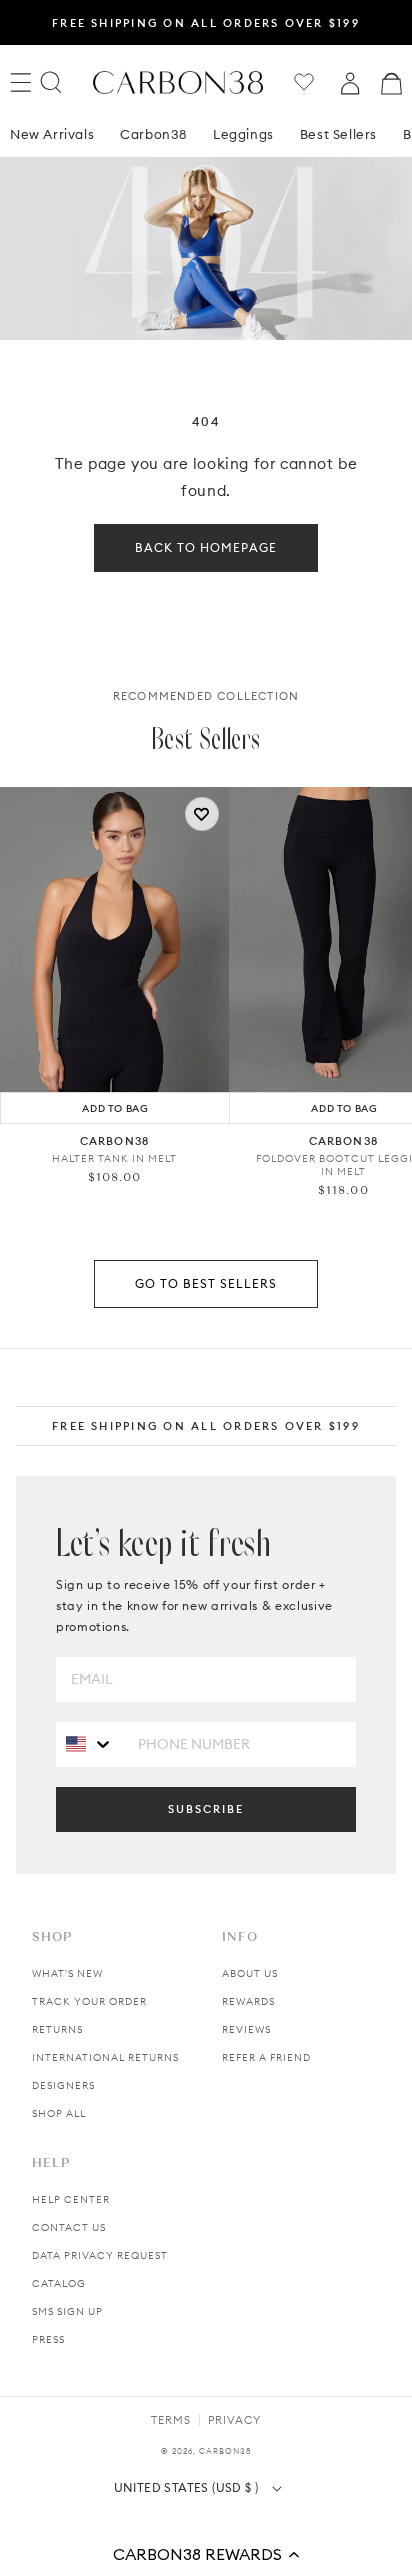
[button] (206, 2554)
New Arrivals (52, 134)
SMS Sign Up (67, 2311)
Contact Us (69, 2227)
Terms (171, 2420)
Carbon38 (153, 134)
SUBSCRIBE (206, 1809)
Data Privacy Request (100, 2255)
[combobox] (89, 1743)
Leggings (243, 134)
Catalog (59, 2283)
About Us (250, 1973)
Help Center (71, 2199)
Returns (57, 2029)
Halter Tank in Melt (114, 1158)
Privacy (234, 2420)
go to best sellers (206, 1283)
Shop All (59, 2113)
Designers (63, 2085)
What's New (67, 1973)
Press (48, 2339)
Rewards (248, 2001)
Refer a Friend (266, 2057)
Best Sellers (338, 134)
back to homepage (206, 547)
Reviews (246, 2029)
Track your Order (89, 2001)
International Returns (105, 2057)
